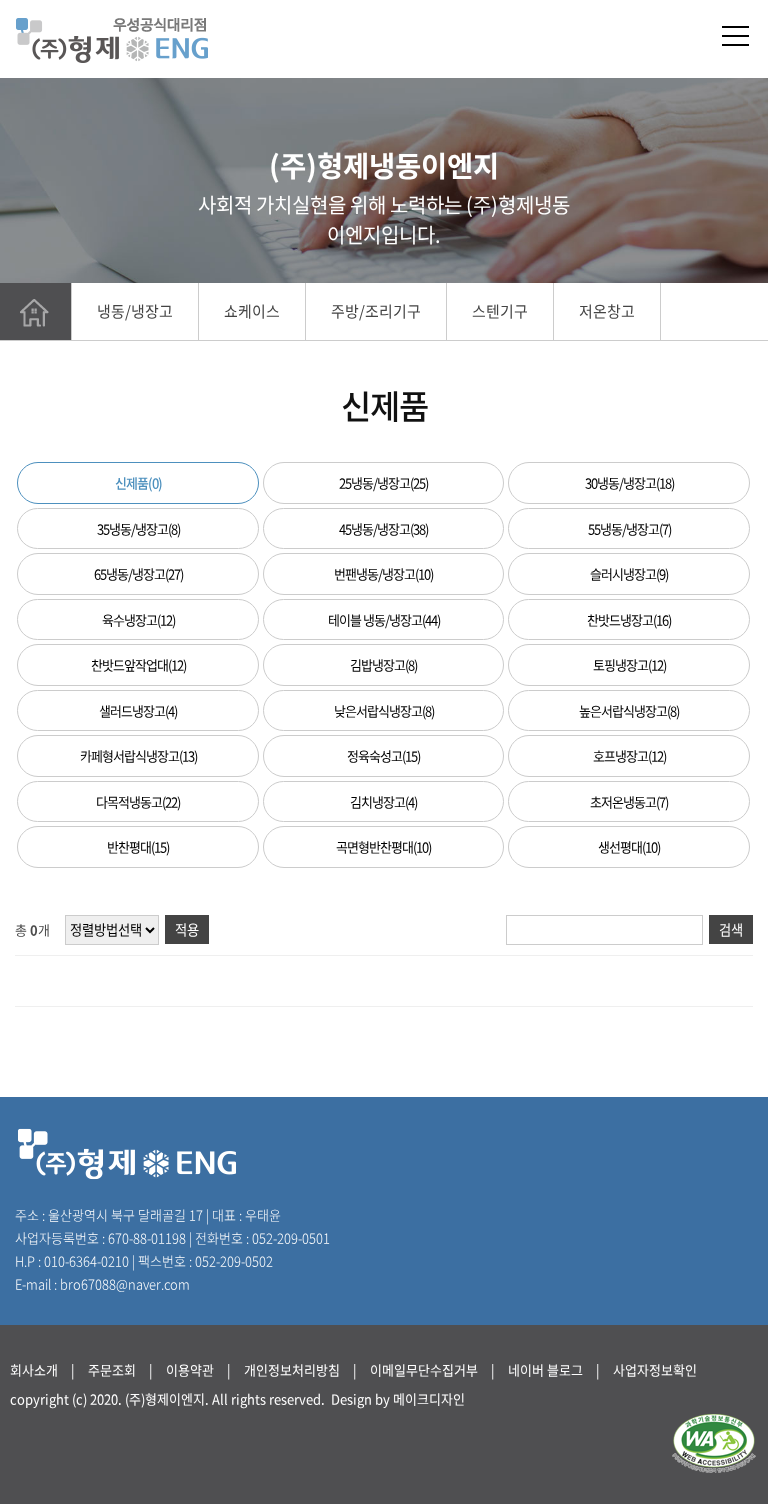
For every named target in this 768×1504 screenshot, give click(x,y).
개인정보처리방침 (292, 1369)
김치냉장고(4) (383, 801)
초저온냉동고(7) (629, 801)
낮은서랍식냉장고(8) (384, 710)
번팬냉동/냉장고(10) (383, 573)
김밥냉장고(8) (383, 664)
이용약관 (190, 1369)
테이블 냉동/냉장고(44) (384, 619)
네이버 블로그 (545, 1369)
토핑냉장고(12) (629, 664)
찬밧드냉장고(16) (629, 619)
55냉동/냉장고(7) (629, 528)
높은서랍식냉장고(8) (629, 710)
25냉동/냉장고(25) (383, 482)
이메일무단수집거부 (424, 1369)
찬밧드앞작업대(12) (138, 664)
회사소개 (34, 1369)
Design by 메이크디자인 (398, 1398)
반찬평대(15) (138, 846)
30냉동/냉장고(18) (629, 482)
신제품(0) (138, 482)
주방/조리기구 (376, 311)
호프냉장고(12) (629, 755)
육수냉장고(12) (138, 619)
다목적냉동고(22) (138, 801)
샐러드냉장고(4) (138, 710)
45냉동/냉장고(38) (383, 528)
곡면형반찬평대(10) (383, 846)
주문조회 (112, 1369)
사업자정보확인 (655, 1369)
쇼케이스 (252, 311)
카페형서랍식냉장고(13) (138, 755)
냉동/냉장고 (135, 311)
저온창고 (607, 311)
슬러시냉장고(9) (629, 573)
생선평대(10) (629, 846)
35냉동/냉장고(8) (138, 528)
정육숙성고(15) (383, 755)
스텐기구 (500, 311)
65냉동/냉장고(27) (138, 573)
